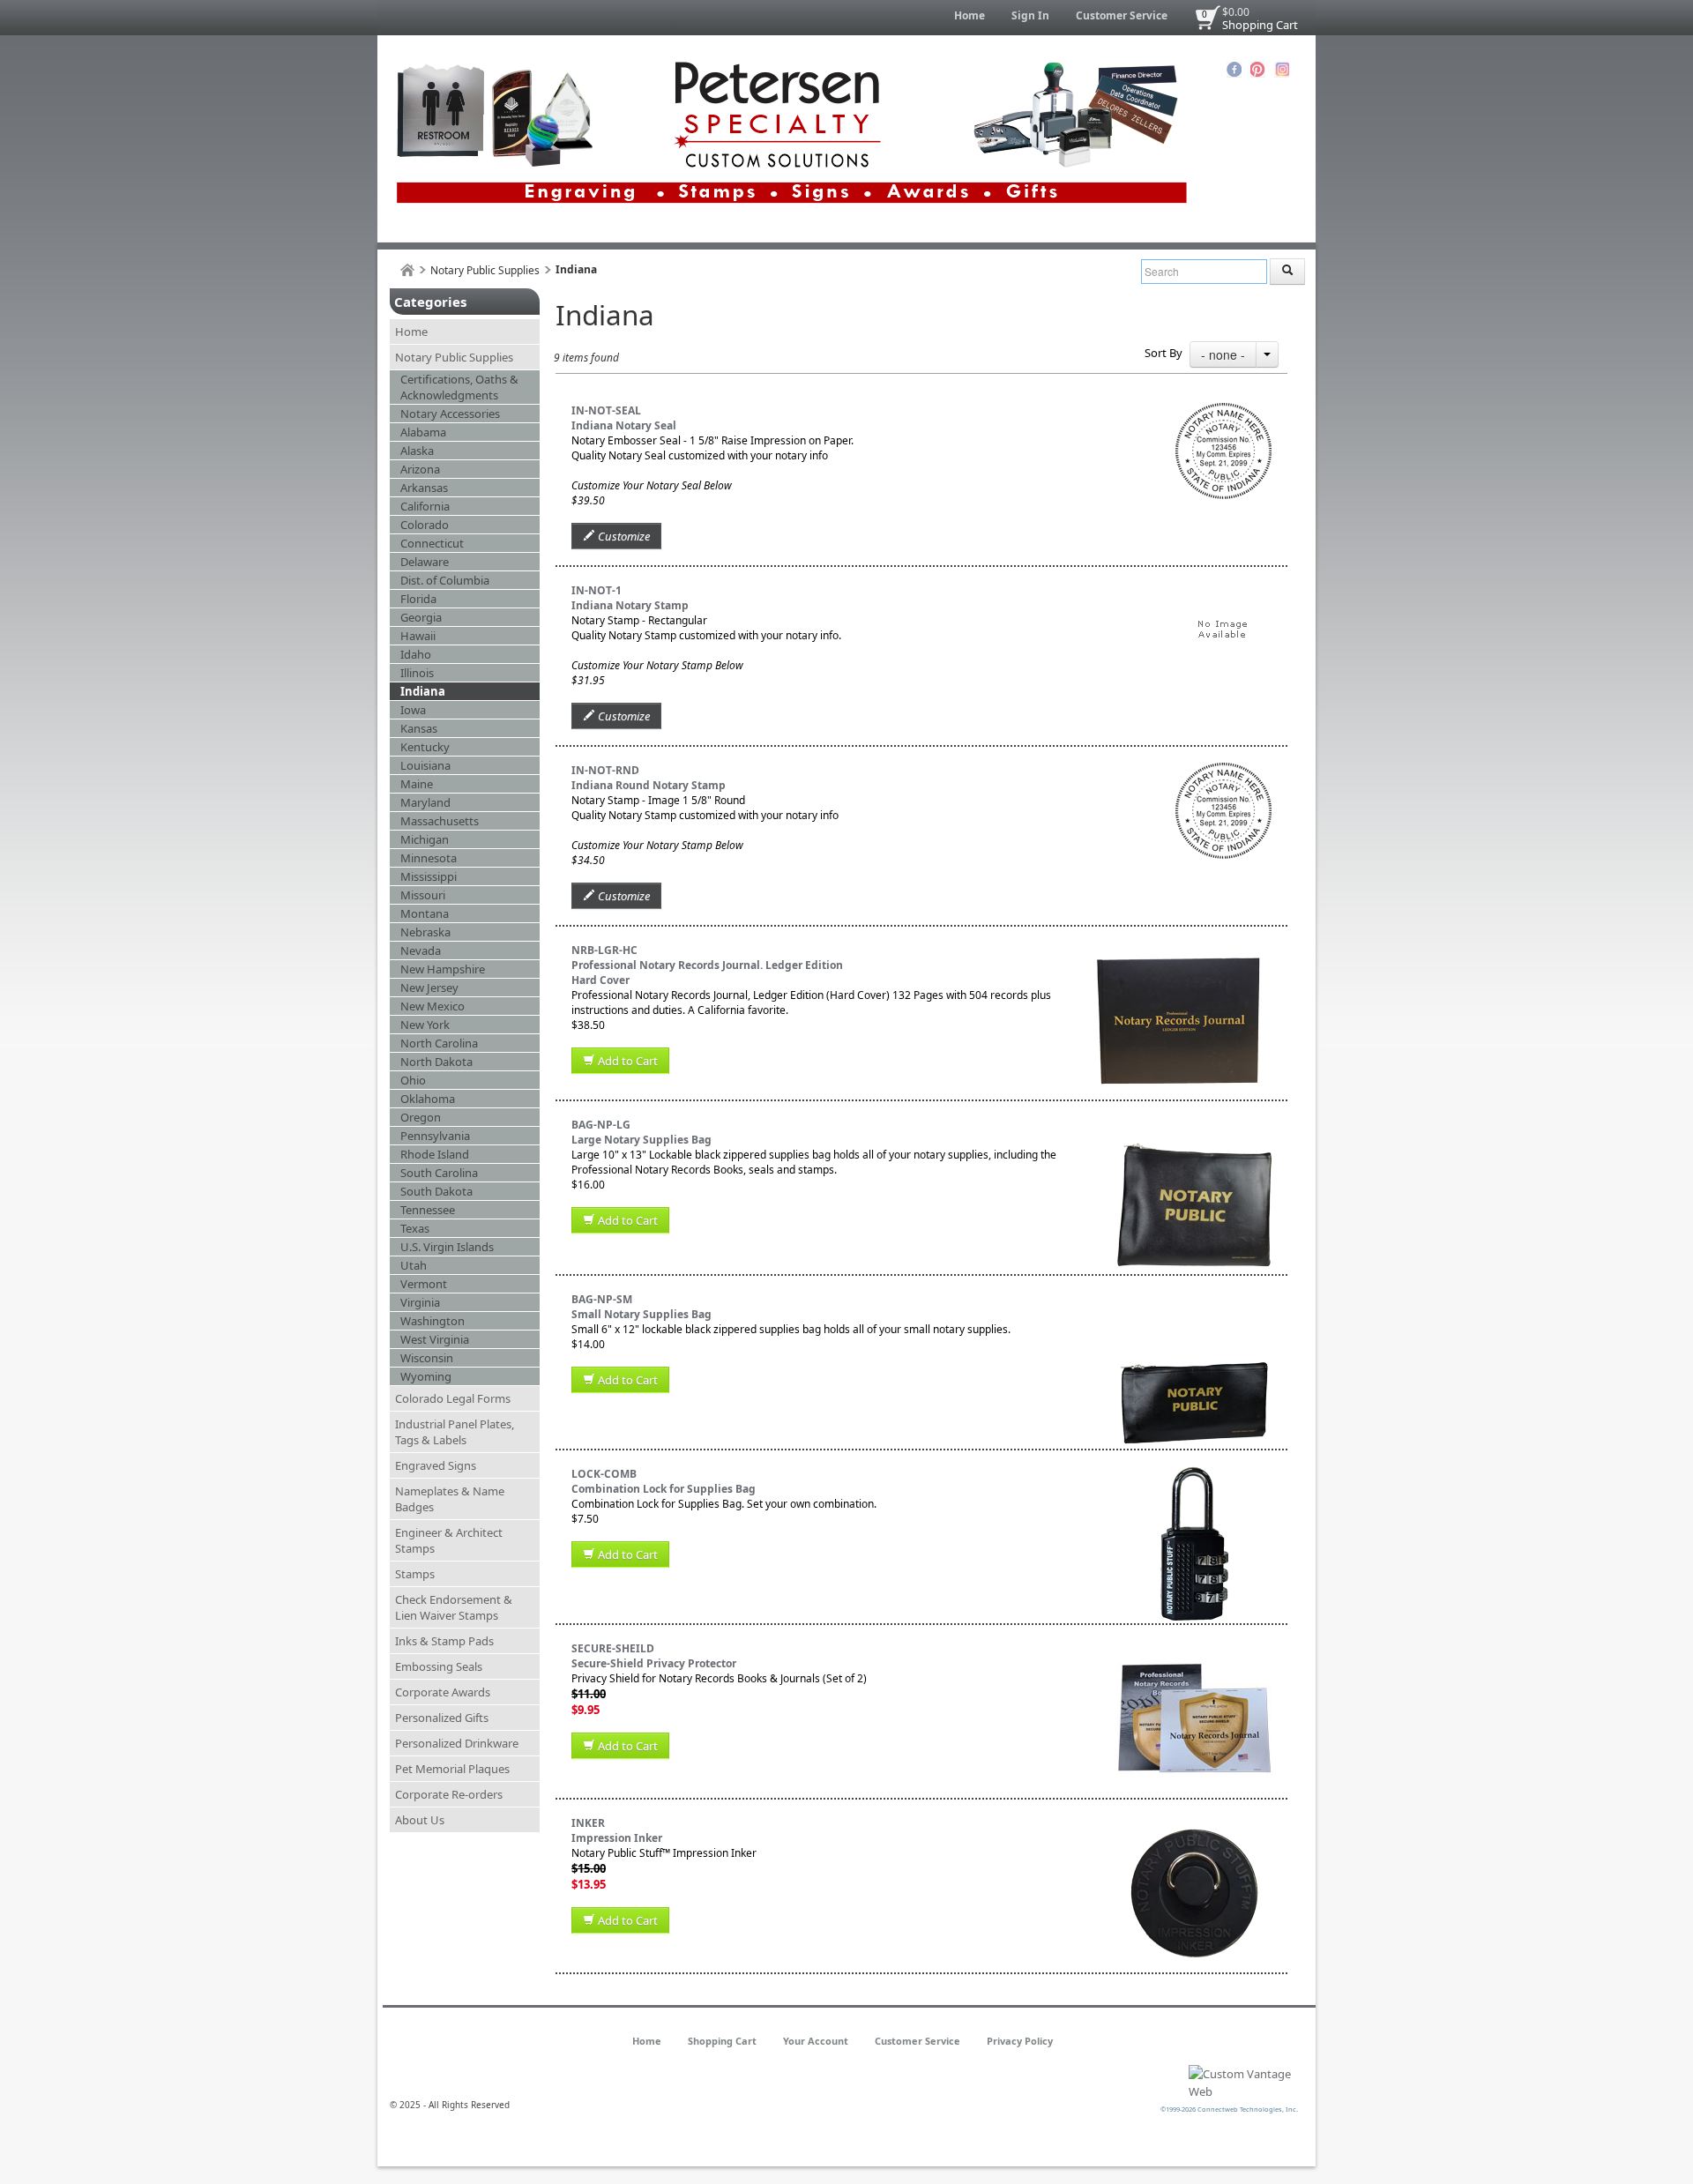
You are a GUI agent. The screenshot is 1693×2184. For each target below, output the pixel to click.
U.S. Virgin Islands (447, 1247)
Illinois (417, 673)
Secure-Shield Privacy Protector (654, 1663)
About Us (420, 1820)
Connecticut (432, 543)
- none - (1223, 354)
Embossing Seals (439, 1666)
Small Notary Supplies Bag (641, 1314)
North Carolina (439, 1043)
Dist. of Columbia (445, 580)
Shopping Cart (1260, 25)
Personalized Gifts (442, 1718)
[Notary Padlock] (1194, 1474)
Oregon (421, 1117)
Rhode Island (435, 1154)
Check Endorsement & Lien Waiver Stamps (454, 1607)
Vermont (424, 1284)
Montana (425, 913)
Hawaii (418, 636)
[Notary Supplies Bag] (1194, 1299)
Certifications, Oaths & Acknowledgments (459, 387)
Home (970, 15)
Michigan (425, 839)
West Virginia (435, 1339)
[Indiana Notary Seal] (1223, 410)
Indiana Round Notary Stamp (649, 785)
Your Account (816, 2041)
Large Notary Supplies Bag (641, 1140)
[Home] (407, 270)
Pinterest (1258, 70)
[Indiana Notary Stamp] (1223, 770)
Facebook (1234, 70)
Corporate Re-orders (449, 1794)
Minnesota (429, 858)
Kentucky (425, 747)
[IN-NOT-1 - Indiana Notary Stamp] (1223, 590)
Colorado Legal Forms (453, 1398)
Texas (415, 1228)
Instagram (1282, 70)
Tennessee (428, 1210)
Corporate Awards (443, 1692)
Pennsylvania (435, 1136)
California (425, 506)
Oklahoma (428, 1099)
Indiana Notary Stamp (630, 605)
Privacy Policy (1020, 2041)
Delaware (425, 562)
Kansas (419, 728)
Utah (414, 1265)
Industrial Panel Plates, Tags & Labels (455, 1432)
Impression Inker (617, 1838)
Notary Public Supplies (485, 270)
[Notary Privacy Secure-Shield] (1194, 1648)
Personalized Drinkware (457, 1743)
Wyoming (426, 1376)
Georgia (421, 617)
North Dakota (436, 1062)
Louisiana (425, 765)
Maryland (425, 802)
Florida (418, 599)
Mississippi (429, 876)
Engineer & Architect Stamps (449, 1540)
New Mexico (433, 1006)
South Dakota (436, 1191)
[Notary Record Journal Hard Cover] (1178, 950)
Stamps (415, 1574)
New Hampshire (443, 969)
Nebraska (425, 932)
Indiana (423, 691)
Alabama (423, 432)
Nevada (421, 950)
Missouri (423, 895)
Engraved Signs (436, 1465)
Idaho (416, 654)
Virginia (420, 1302)
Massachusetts (440, 821)
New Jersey (429, 988)
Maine (417, 784)
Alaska (417, 451)
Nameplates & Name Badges (450, 1499)
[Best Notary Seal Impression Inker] (1194, 1823)
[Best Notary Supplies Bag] (1194, 1125)
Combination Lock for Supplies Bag (664, 1489)
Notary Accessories (450, 414)
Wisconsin (427, 1358)
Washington (433, 1321)
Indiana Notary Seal (624, 425)
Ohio (413, 1080)
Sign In (1030, 15)
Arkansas (424, 488)
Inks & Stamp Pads (444, 1641)
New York (425, 1025)
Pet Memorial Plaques (452, 1769)
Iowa (413, 710)
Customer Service (1122, 15)
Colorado (425, 525)
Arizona (420, 469)
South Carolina (439, 1173)
